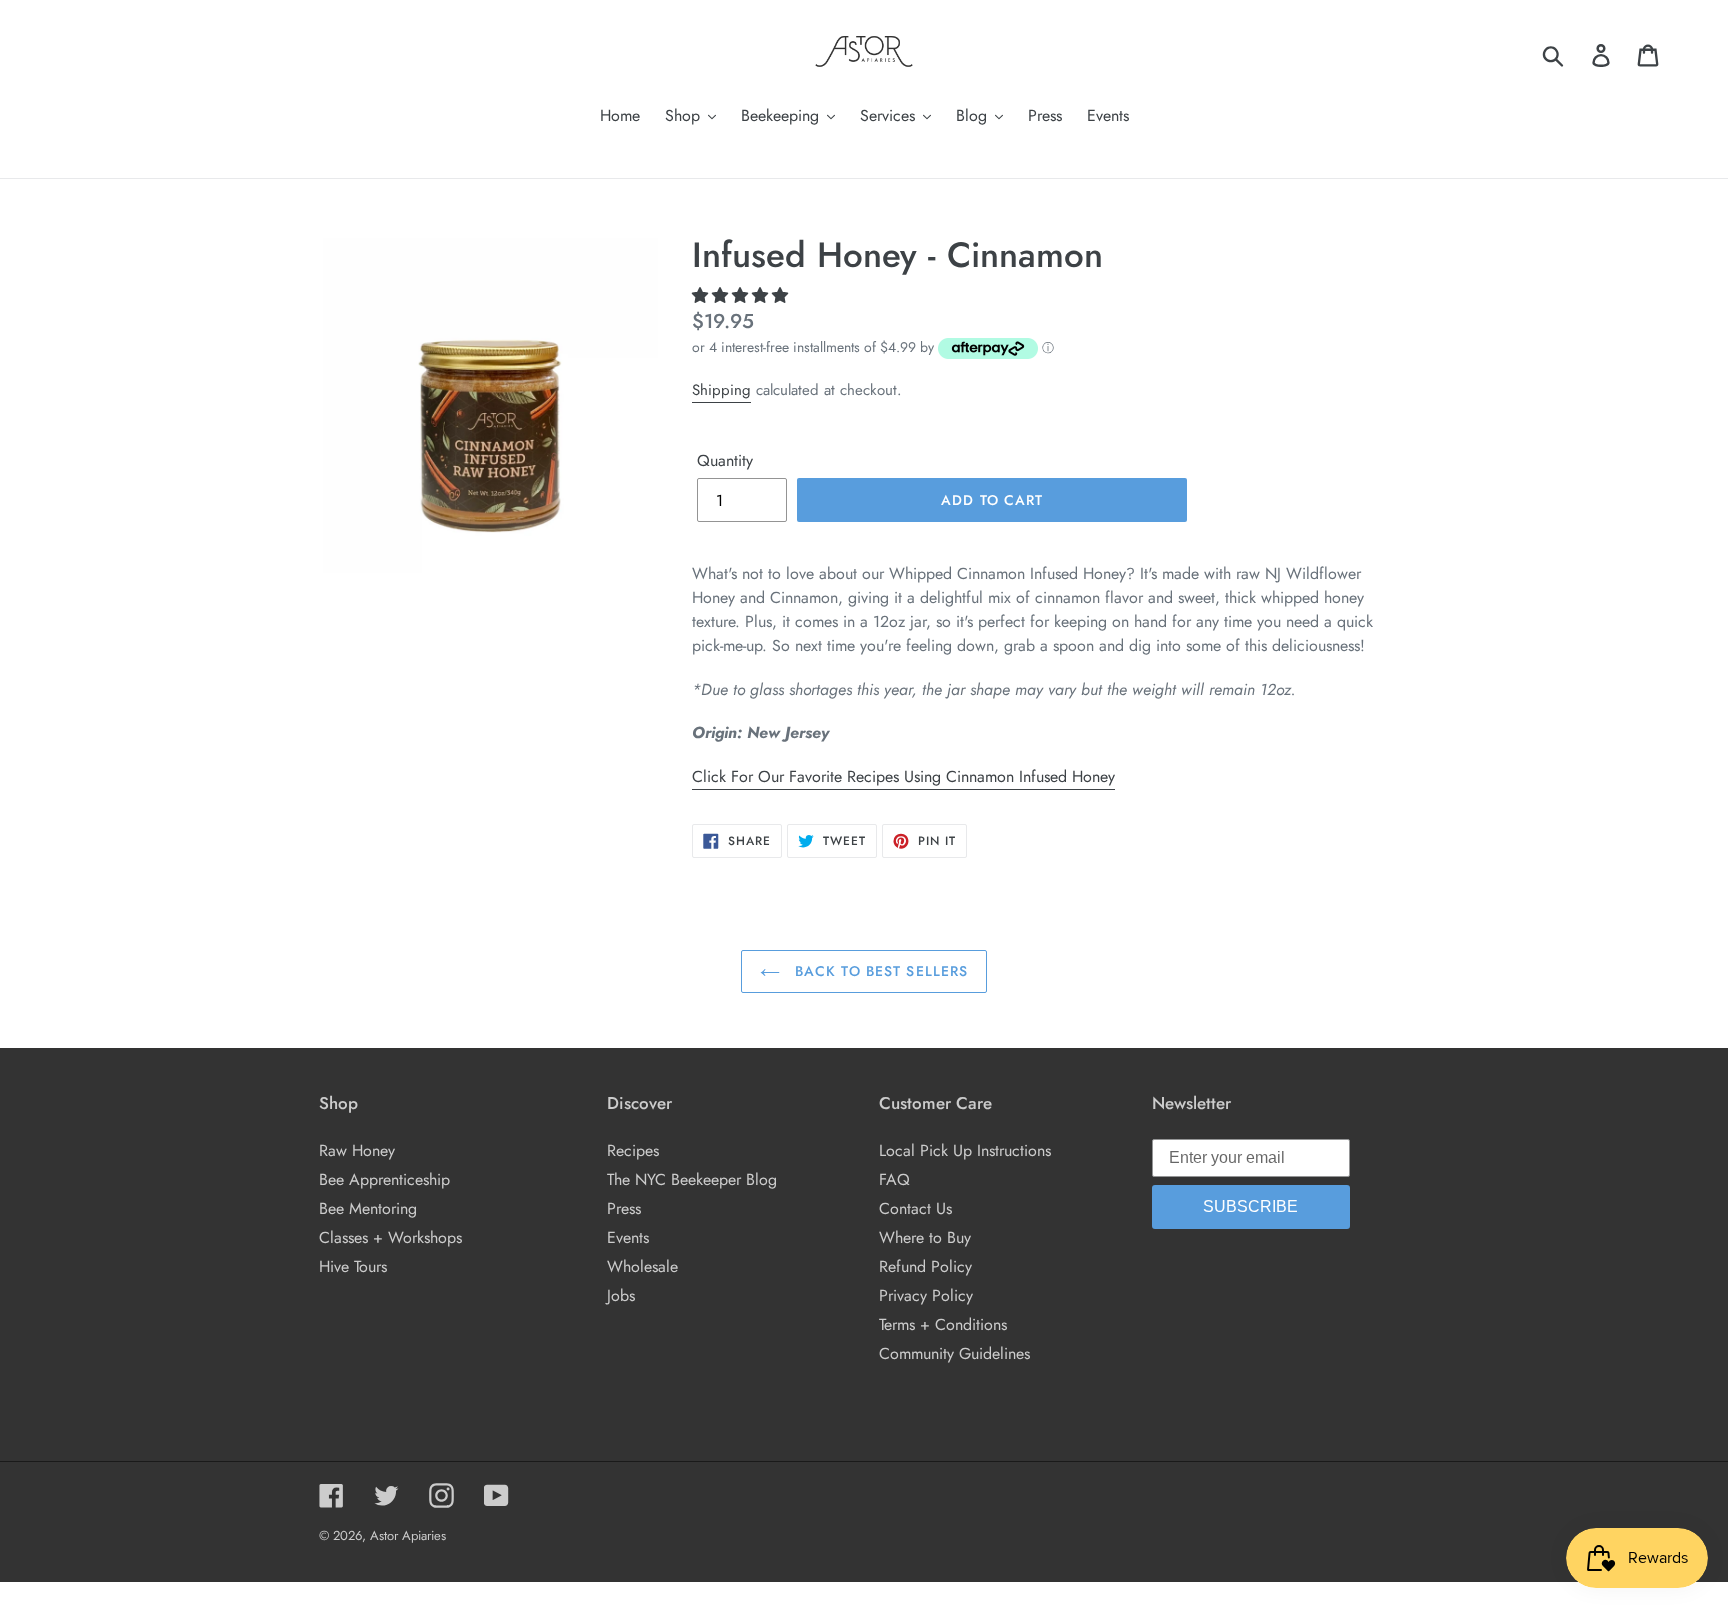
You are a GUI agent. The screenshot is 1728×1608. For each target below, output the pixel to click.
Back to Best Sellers (879, 971)
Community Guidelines (954, 1353)
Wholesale (642, 1266)
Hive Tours (353, 1266)
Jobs (621, 1295)
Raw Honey (357, 1150)
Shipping (721, 390)
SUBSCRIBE (1250, 1206)
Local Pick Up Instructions (965, 1150)
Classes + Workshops (390, 1237)
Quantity (725, 460)
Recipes (633, 1150)
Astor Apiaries (408, 1535)
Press (624, 1208)
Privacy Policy (926, 1295)
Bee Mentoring (368, 1208)
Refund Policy (925, 1266)
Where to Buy (925, 1237)
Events (628, 1237)
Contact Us (915, 1208)
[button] (742, 295)
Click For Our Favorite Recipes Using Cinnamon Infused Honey (903, 776)
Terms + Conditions (943, 1324)
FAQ (894, 1179)
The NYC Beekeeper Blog (692, 1179)
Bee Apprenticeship (384, 1179)
